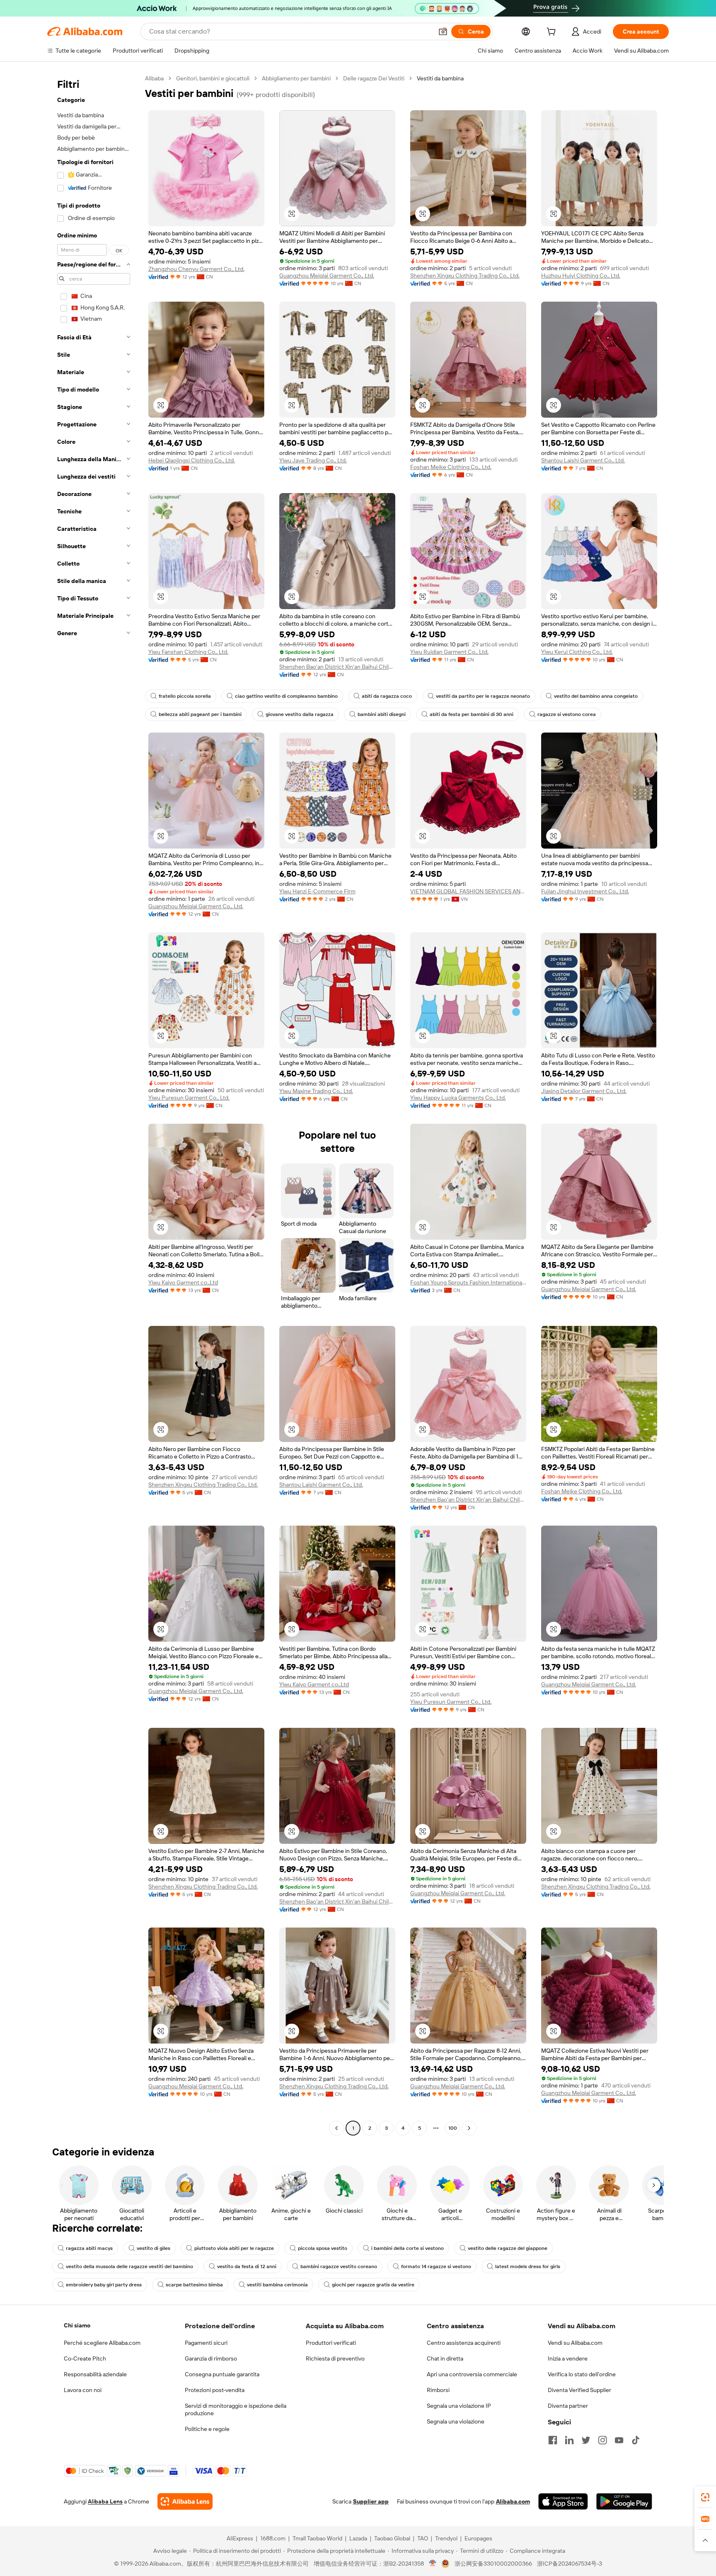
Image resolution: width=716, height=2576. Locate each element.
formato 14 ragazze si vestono (436, 2266)
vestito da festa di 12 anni (247, 2266)
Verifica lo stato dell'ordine (582, 2374)
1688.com (273, 2538)
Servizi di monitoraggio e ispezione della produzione (236, 2409)
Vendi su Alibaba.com (575, 2343)
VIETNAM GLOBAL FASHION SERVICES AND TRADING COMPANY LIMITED (468, 891)
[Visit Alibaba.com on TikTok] (636, 2440)
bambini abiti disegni (382, 714)
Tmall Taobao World (317, 2538)
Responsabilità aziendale (95, 2374)
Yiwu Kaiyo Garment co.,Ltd (183, 1282)
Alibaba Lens (105, 2501)
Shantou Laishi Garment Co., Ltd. (583, 460)
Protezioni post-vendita (215, 2390)
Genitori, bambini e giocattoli (213, 78)
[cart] (553, 33)
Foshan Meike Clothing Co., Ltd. (451, 467)
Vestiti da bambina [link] (440, 78)
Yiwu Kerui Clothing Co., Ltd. (577, 652)
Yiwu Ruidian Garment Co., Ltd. (449, 652)
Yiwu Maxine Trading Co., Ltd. (316, 1091)
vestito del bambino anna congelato (596, 696)
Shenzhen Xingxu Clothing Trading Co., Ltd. (465, 276)
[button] (443, 31)
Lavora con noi (83, 2390)
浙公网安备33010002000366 (493, 2564)
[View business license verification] (433, 2564)
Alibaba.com (513, 2501)
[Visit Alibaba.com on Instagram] (602, 2440)
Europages (478, 2538)
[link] (705, 2497)
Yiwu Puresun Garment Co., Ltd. (189, 1098)
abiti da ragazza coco (387, 696)
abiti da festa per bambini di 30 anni (472, 714)
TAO (423, 2538)
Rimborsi (438, 2390)
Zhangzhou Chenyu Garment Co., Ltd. (196, 269)
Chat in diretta (445, 2358)
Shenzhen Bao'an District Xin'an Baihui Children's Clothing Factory (337, 667)
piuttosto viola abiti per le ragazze (234, 2248)
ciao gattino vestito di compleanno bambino (286, 696)
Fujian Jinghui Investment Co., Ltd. (585, 891)
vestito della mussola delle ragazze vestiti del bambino (129, 2266)
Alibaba (154, 78)
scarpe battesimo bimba (194, 2285)
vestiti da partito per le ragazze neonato (483, 696)
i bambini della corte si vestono (408, 2248)
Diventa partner (568, 2406)
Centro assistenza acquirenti (464, 2343)
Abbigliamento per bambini (296, 78)
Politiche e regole (207, 2429)
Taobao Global (392, 2538)
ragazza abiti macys (89, 2248)
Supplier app (371, 2501)
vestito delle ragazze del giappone (508, 2248)
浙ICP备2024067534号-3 (570, 2564)
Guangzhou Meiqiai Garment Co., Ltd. (327, 276)
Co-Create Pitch (85, 2358)
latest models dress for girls (528, 2266)
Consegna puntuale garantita (222, 2374)
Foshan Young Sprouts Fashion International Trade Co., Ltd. (468, 1282)
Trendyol (446, 2538)
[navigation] (94, 1104)
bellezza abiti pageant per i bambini (200, 714)
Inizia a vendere (568, 2358)
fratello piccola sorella (185, 696)
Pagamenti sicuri (206, 2343)
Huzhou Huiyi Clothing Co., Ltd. (581, 276)
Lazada (358, 2538)
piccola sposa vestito (323, 2248)
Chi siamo (77, 2325)
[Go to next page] (469, 2128)
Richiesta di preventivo (335, 2358)
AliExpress (240, 2538)
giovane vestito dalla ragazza (300, 714)
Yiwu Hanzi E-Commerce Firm (317, 891)
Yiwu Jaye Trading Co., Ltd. (313, 460)
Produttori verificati (331, 2343)
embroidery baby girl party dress (104, 2285)
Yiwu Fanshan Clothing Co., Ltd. (188, 652)
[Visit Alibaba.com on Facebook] (553, 2440)
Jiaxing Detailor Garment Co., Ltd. (584, 1091)
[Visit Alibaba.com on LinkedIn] (569, 2440)
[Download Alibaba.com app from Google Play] (624, 2501)
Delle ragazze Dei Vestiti (374, 78)
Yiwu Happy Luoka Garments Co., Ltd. (458, 1098)
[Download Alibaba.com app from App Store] (563, 2501)
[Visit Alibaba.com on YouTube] (619, 2440)
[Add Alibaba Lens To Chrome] (185, 2501)
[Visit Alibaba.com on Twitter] (586, 2440)
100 (453, 2128)
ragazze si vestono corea (567, 714)
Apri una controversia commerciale (472, 2374)
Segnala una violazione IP (459, 2406)
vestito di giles (154, 2248)
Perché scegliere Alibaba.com (102, 2343)
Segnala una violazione (456, 2421)
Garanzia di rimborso (211, 2358)
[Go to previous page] (336, 2128)
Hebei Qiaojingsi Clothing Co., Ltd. (192, 460)
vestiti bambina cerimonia (277, 2285)
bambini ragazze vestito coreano (339, 2266)
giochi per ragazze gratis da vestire (373, 2285)
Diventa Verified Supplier (579, 2390)
